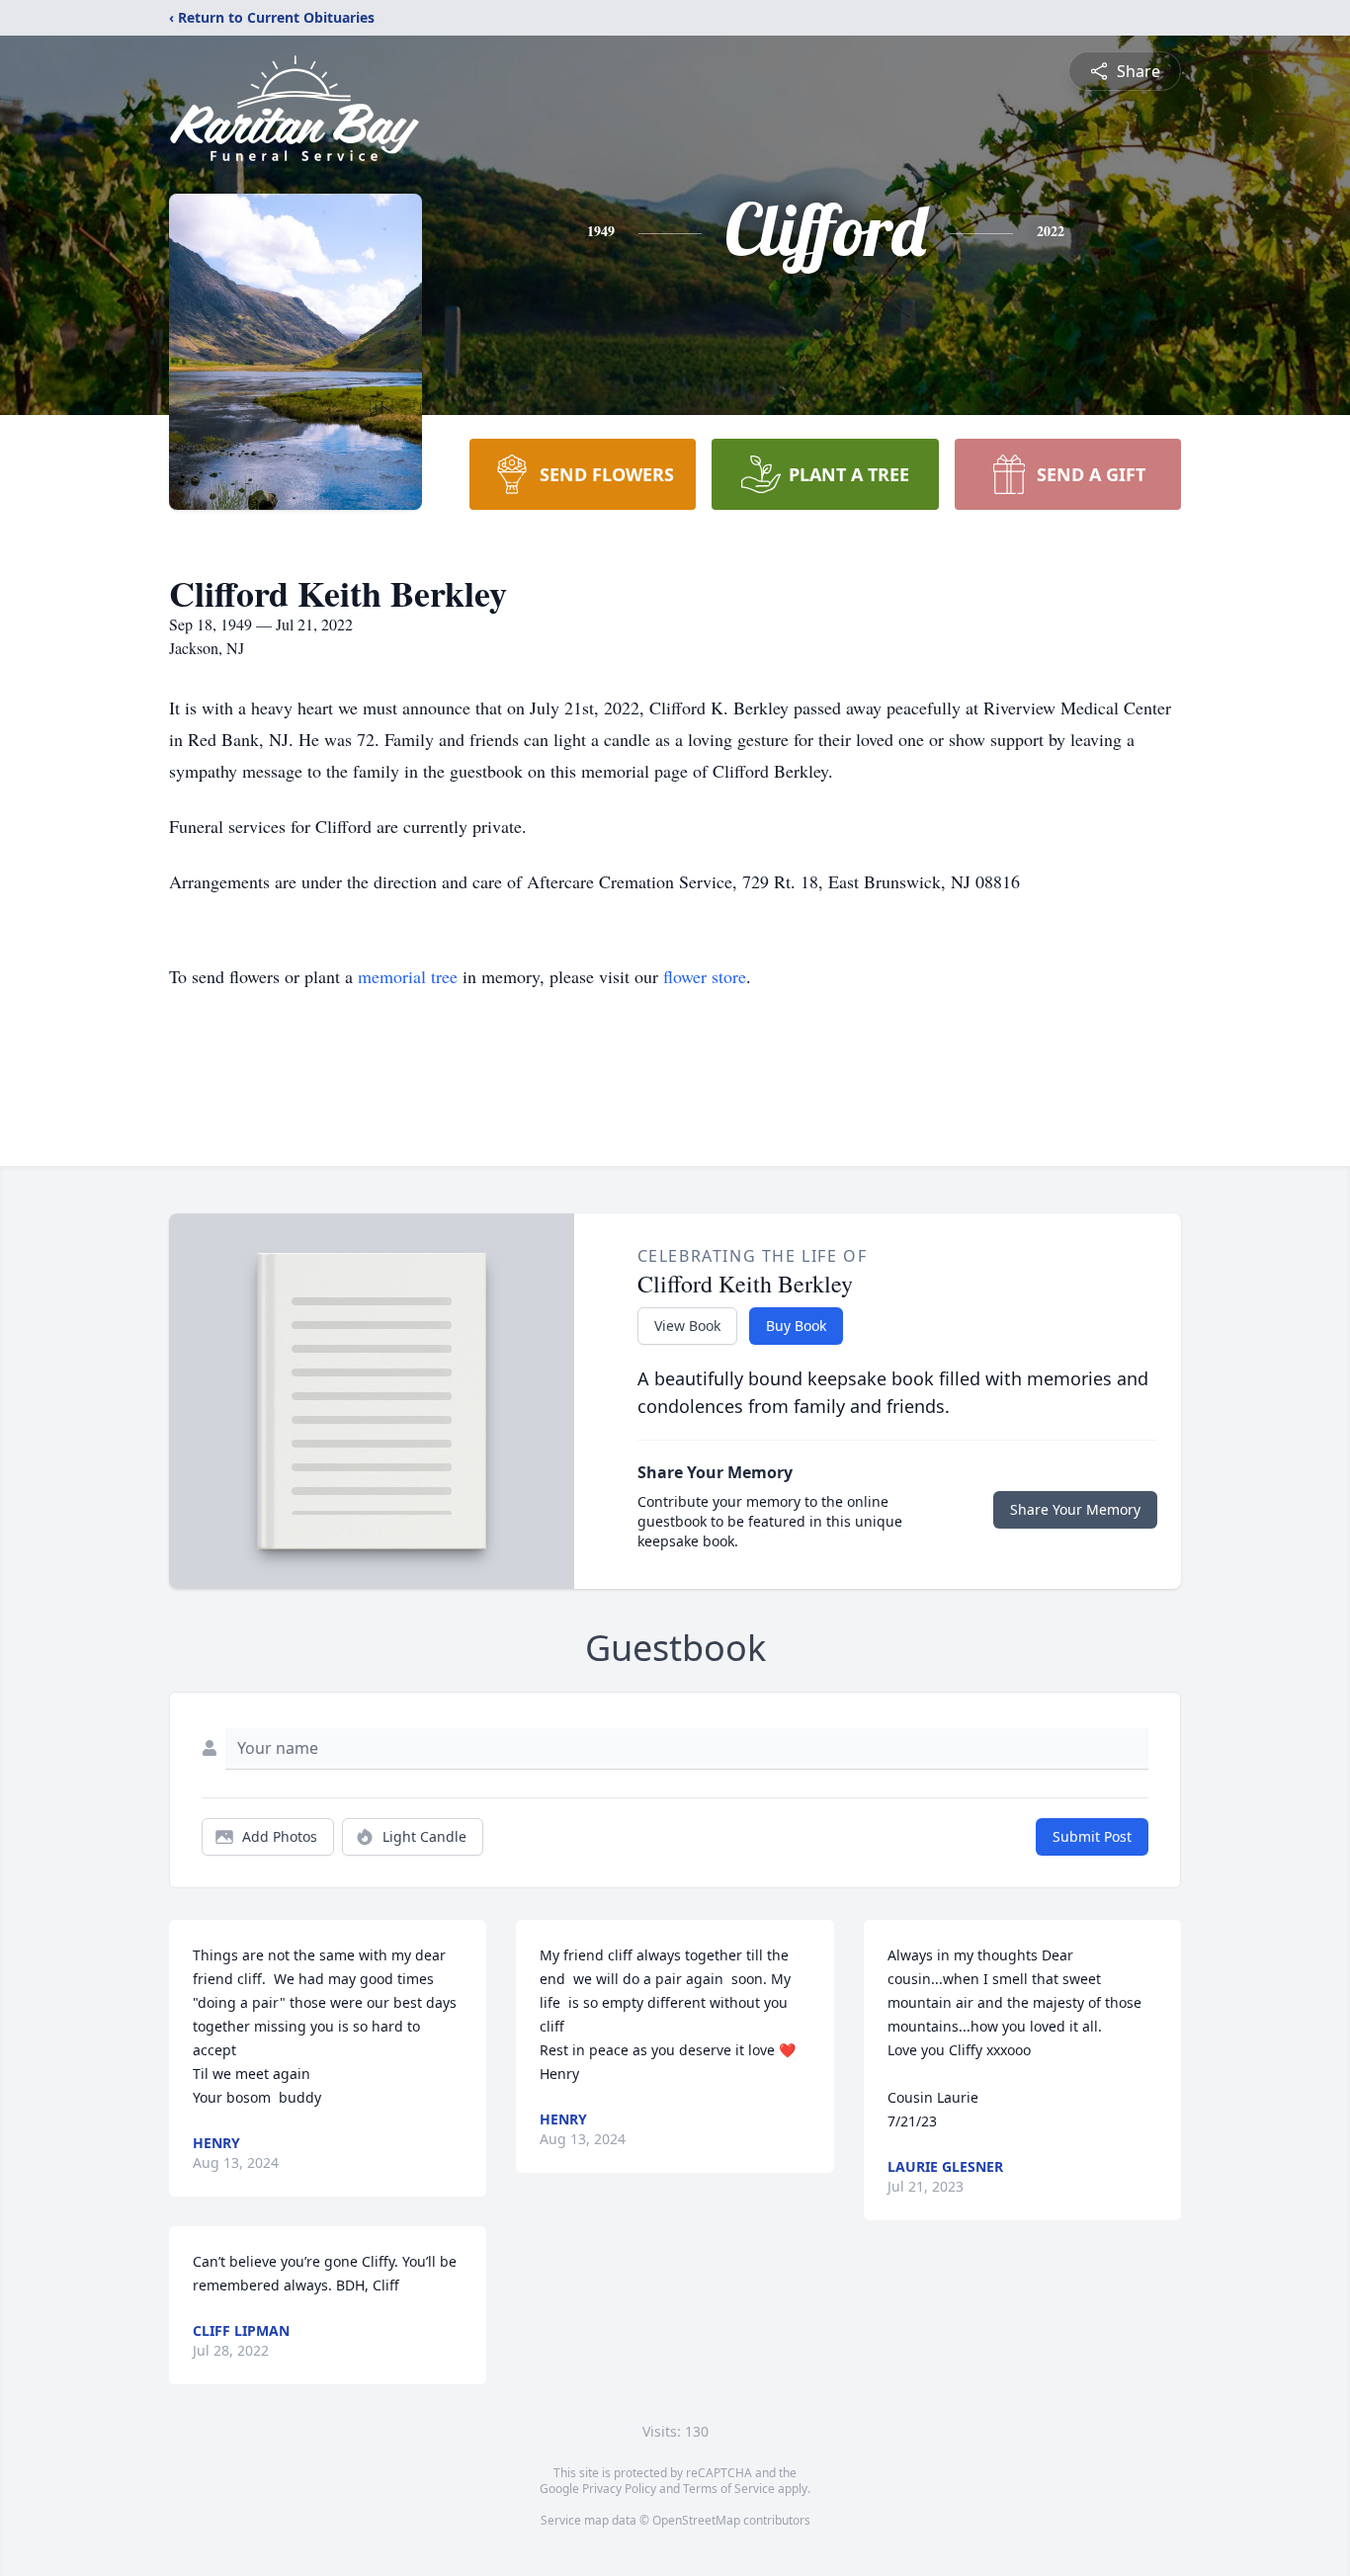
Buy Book (796, 1326)
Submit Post (1092, 1836)
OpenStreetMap (696, 2520)
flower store (705, 976)
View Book (687, 1326)
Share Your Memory (1075, 1509)
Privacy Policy (619, 2489)
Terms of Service (729, 2489)
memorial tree (408, 976)
